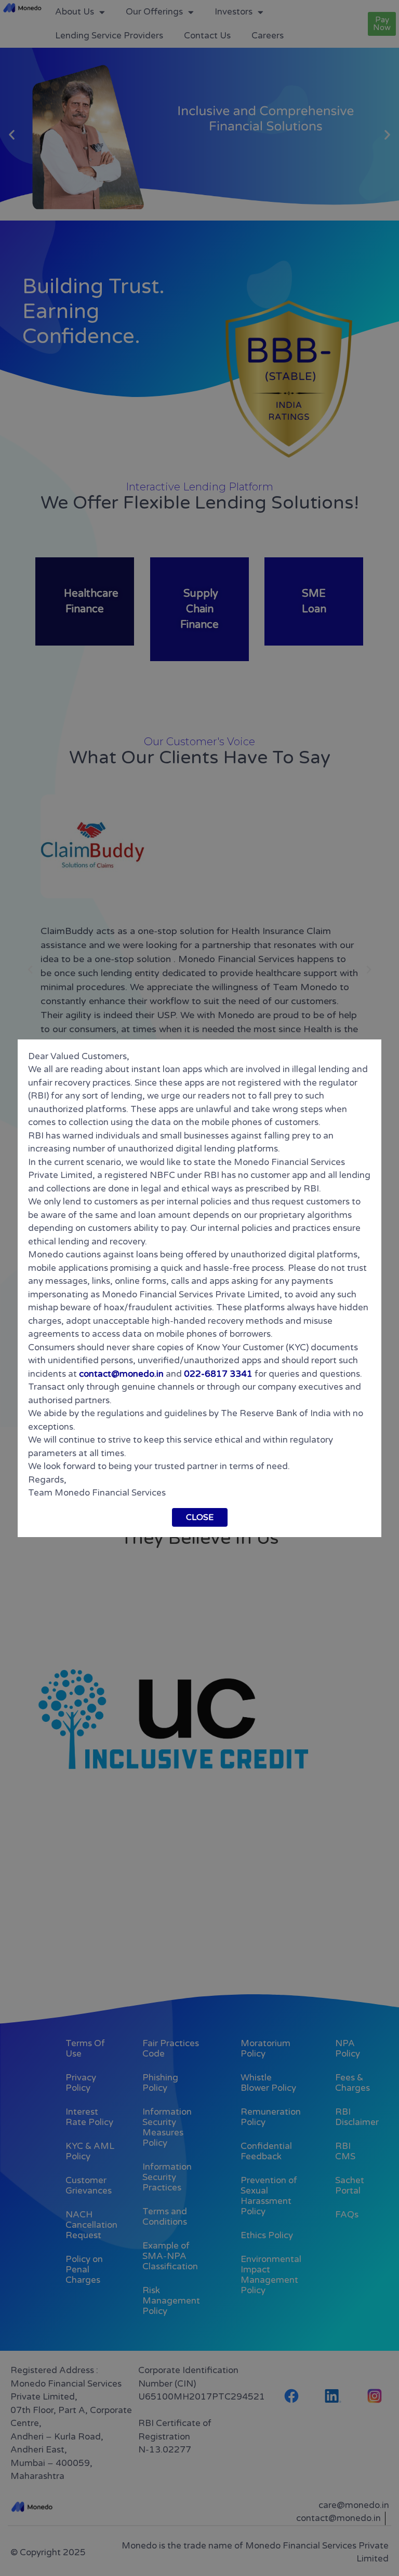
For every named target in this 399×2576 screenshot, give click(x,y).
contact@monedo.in (121, 1374)
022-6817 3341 (218, 1374)
